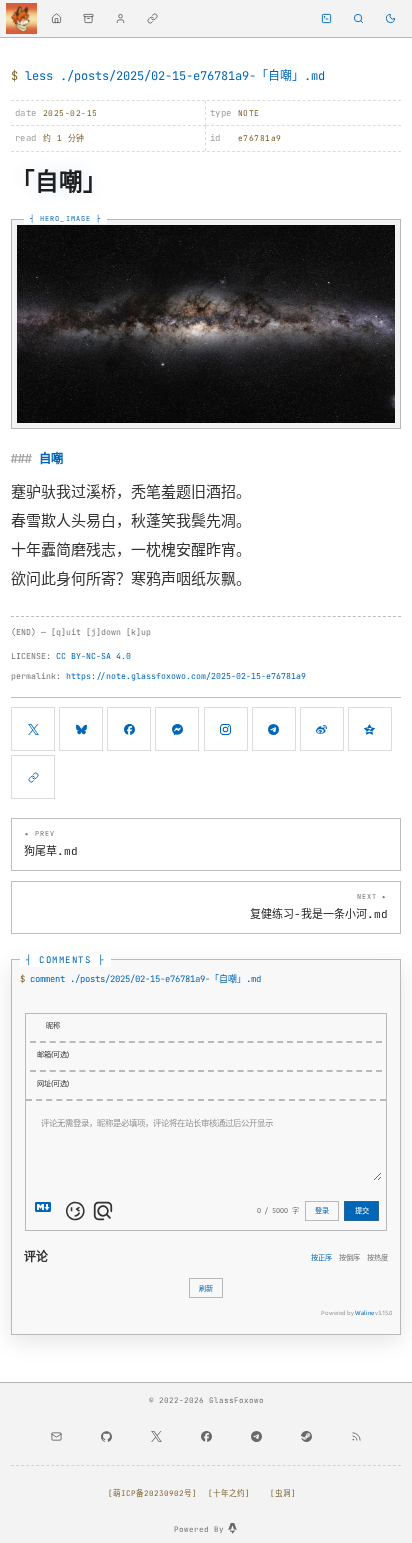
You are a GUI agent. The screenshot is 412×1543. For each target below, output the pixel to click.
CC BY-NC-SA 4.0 (93, 656)
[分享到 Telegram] (274, 729)
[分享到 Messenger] (177, 729)
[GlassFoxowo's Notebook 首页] (21, 18)
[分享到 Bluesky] (81, 729)
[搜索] (358, 18)
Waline (364, 1312)
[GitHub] (106, 1437)
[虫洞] (283, 1493)
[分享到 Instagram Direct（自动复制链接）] (226, 729)
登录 (322, 1210)
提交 (362, 1210)
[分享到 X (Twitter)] (33, 729)
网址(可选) (53, 1083)
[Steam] (306, 1437)
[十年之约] (229, 1493)
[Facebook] (206, 1437)
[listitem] (56, 18)
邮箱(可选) (53, 1054)
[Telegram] (256, 1437)
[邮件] (56, 1437)
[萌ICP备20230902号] (152, 1493)
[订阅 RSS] (356, 1437)
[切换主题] (390, 18)
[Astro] (232, 1528)
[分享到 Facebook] (129, 729)
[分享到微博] (322, 729)
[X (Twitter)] (156, 1437)
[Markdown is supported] (47, 1211)
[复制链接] (33, 777)
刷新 (206, 1288)
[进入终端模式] (326, 18)
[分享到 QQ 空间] (370, 729)
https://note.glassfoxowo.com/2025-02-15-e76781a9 (186, 676)
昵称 (53, 1025)
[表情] (75, 1211)
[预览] (103, 1211)
